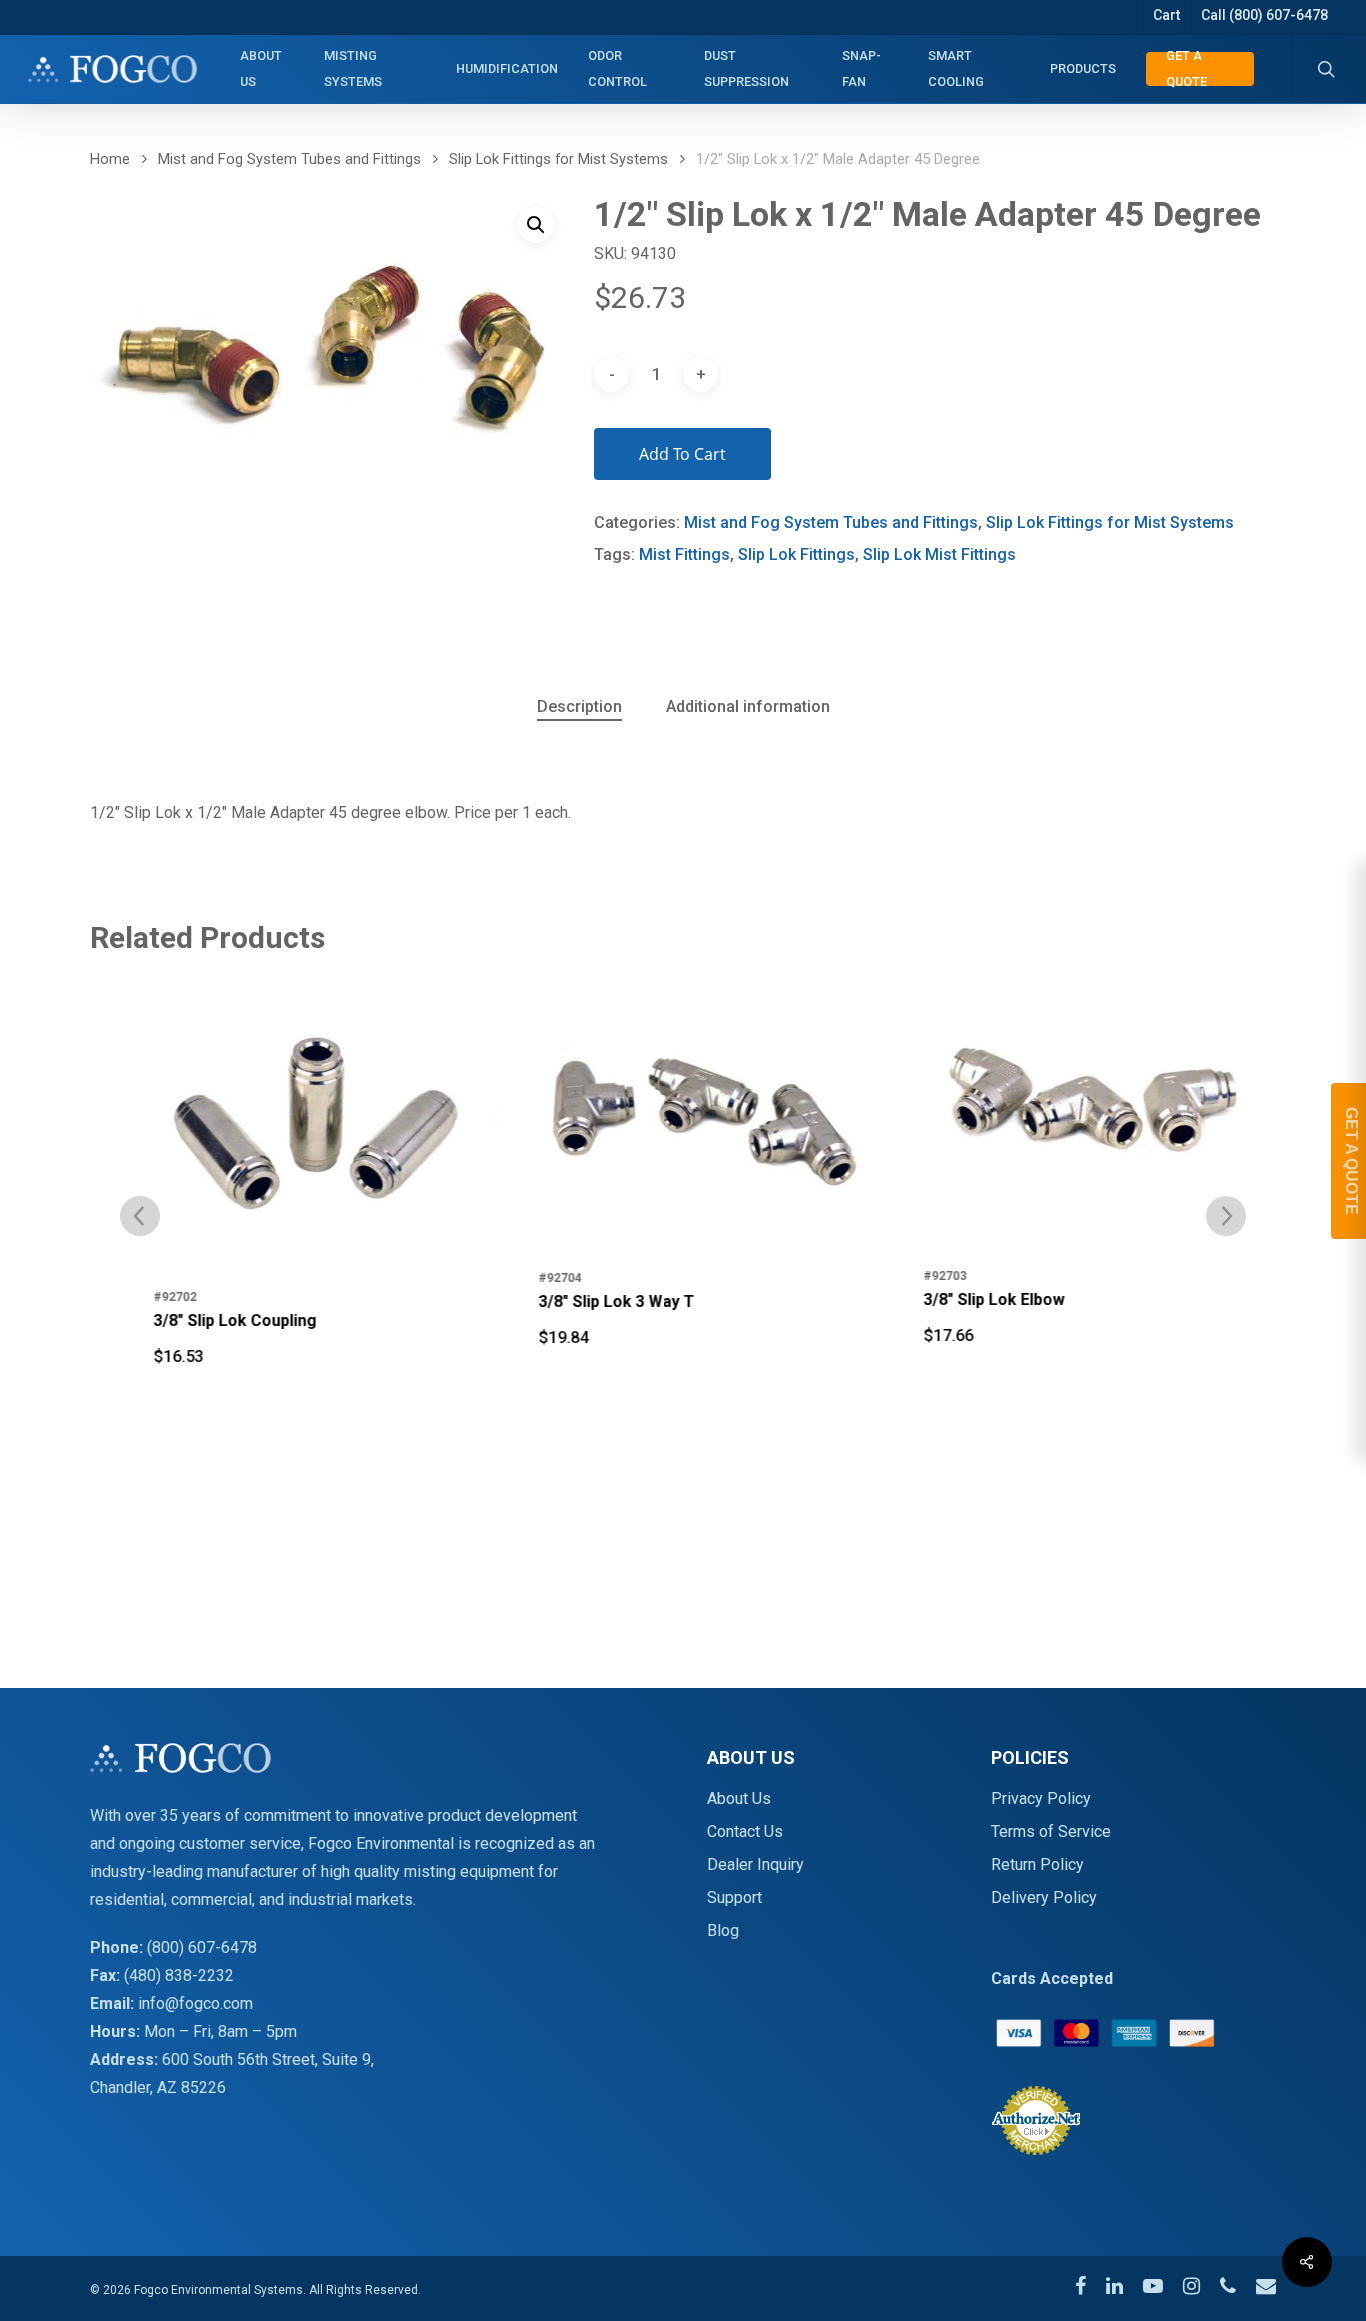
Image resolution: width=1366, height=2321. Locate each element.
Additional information (748, 706)
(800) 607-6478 (202, 1947)
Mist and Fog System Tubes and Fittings (289, 159)
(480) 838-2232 (179, 1975)
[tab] (579, 707)
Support (734, 1897)
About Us (739, 1798)
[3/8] (298, 1121)
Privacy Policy (1041, 1798)
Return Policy (1037, 1864)
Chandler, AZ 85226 (158, 2087)
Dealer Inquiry (755, 1864)
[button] (536, 225)
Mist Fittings (684, 554)
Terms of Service (1051, 1831)
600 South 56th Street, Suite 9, (268, 2059)
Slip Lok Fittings (796, 554)
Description (579, 706)
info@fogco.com (195, 2003)
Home (110, 159)
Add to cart (682, 454)
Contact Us (745, 1831)
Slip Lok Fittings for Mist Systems (558, 159)
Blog (723, 1930)
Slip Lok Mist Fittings (939, 554)
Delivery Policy (1044, 1897)
